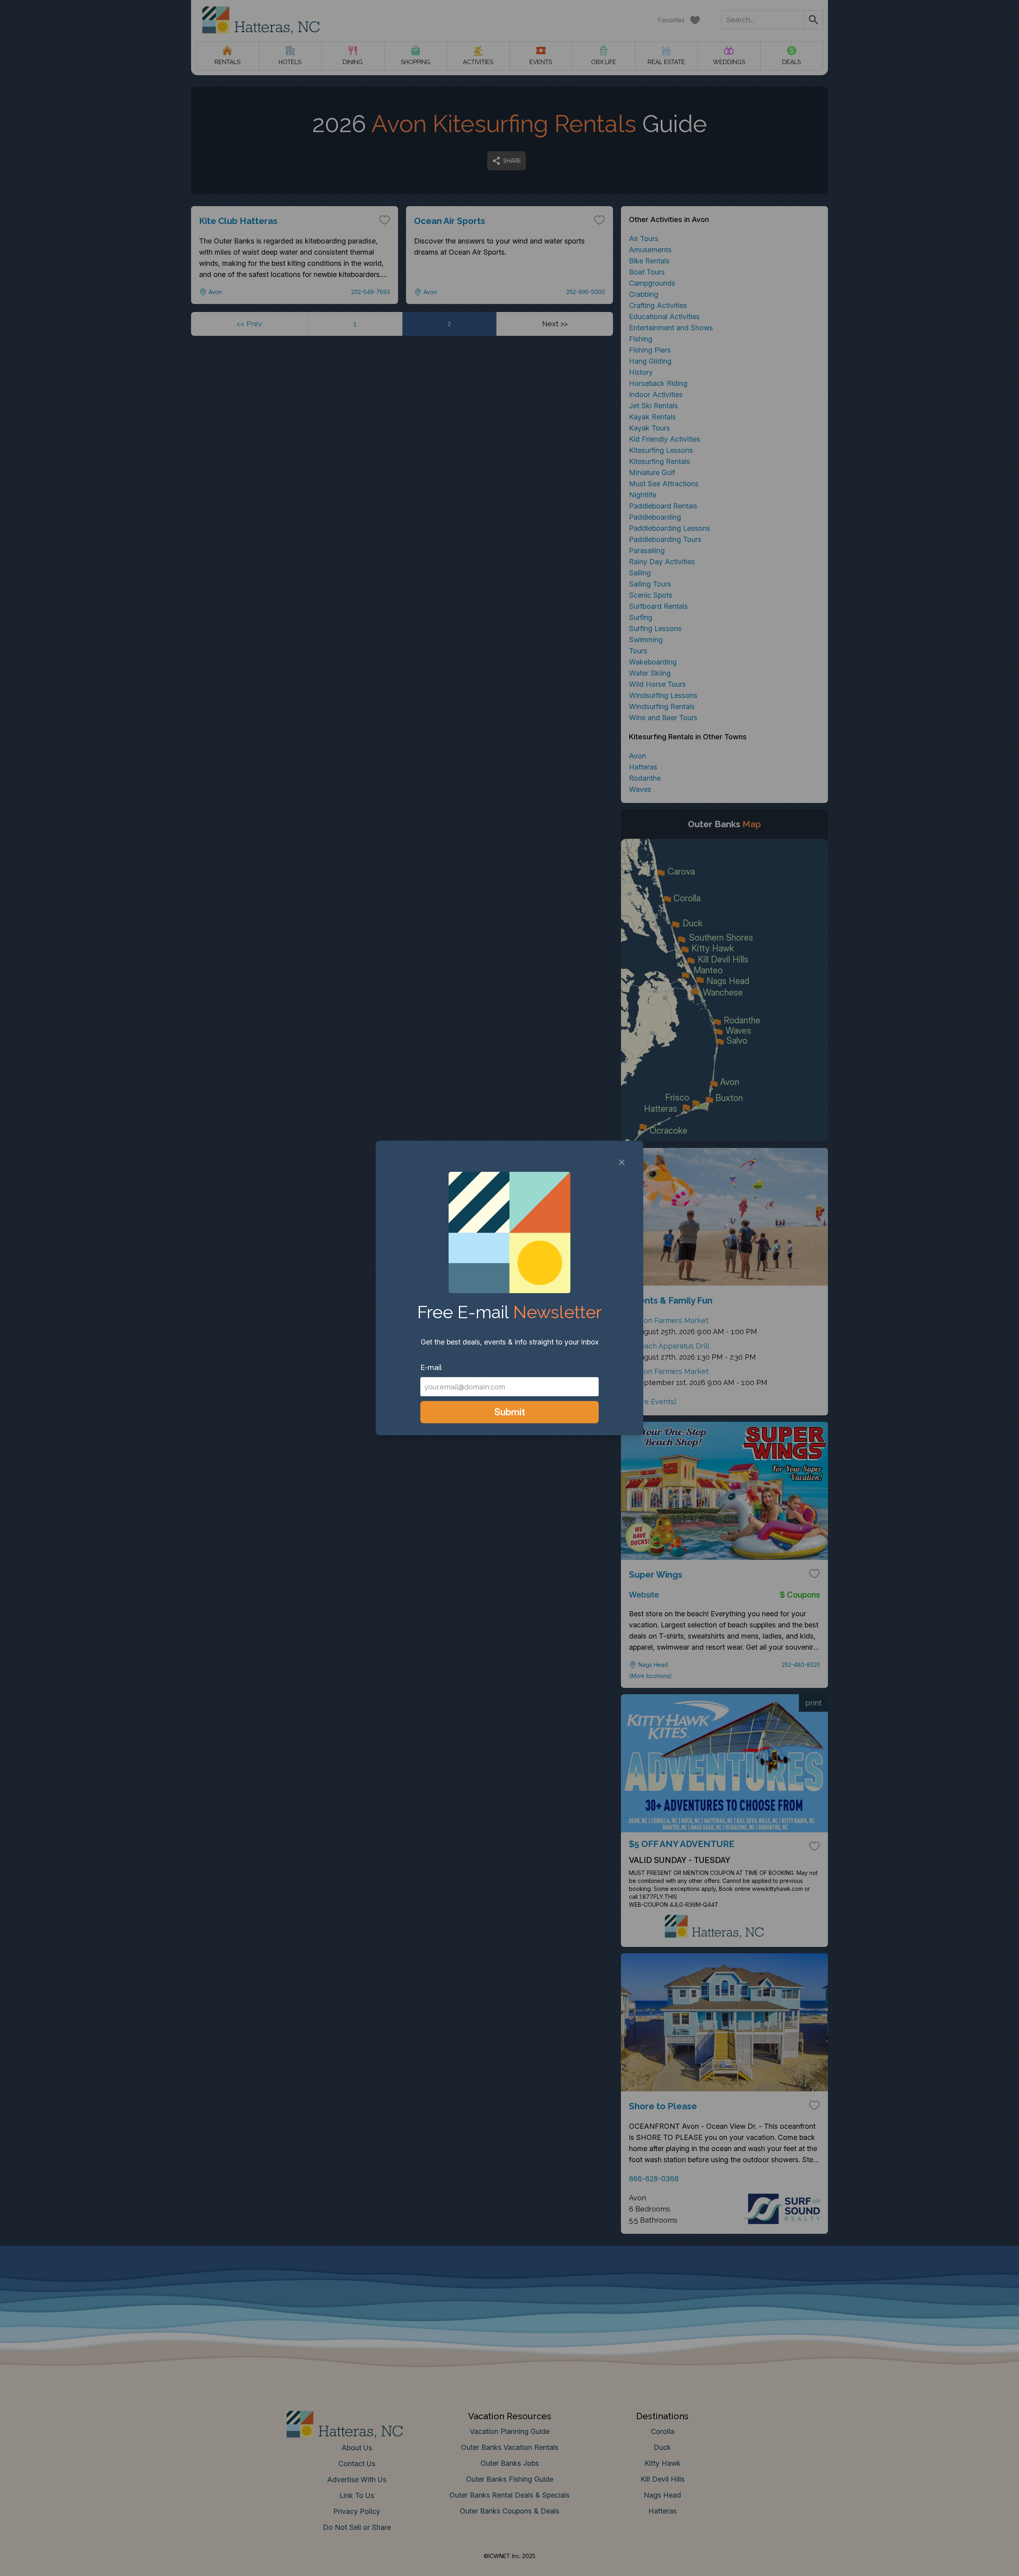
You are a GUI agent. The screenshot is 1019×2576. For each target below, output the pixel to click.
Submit (510, 1412)
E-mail (431, 1367)
